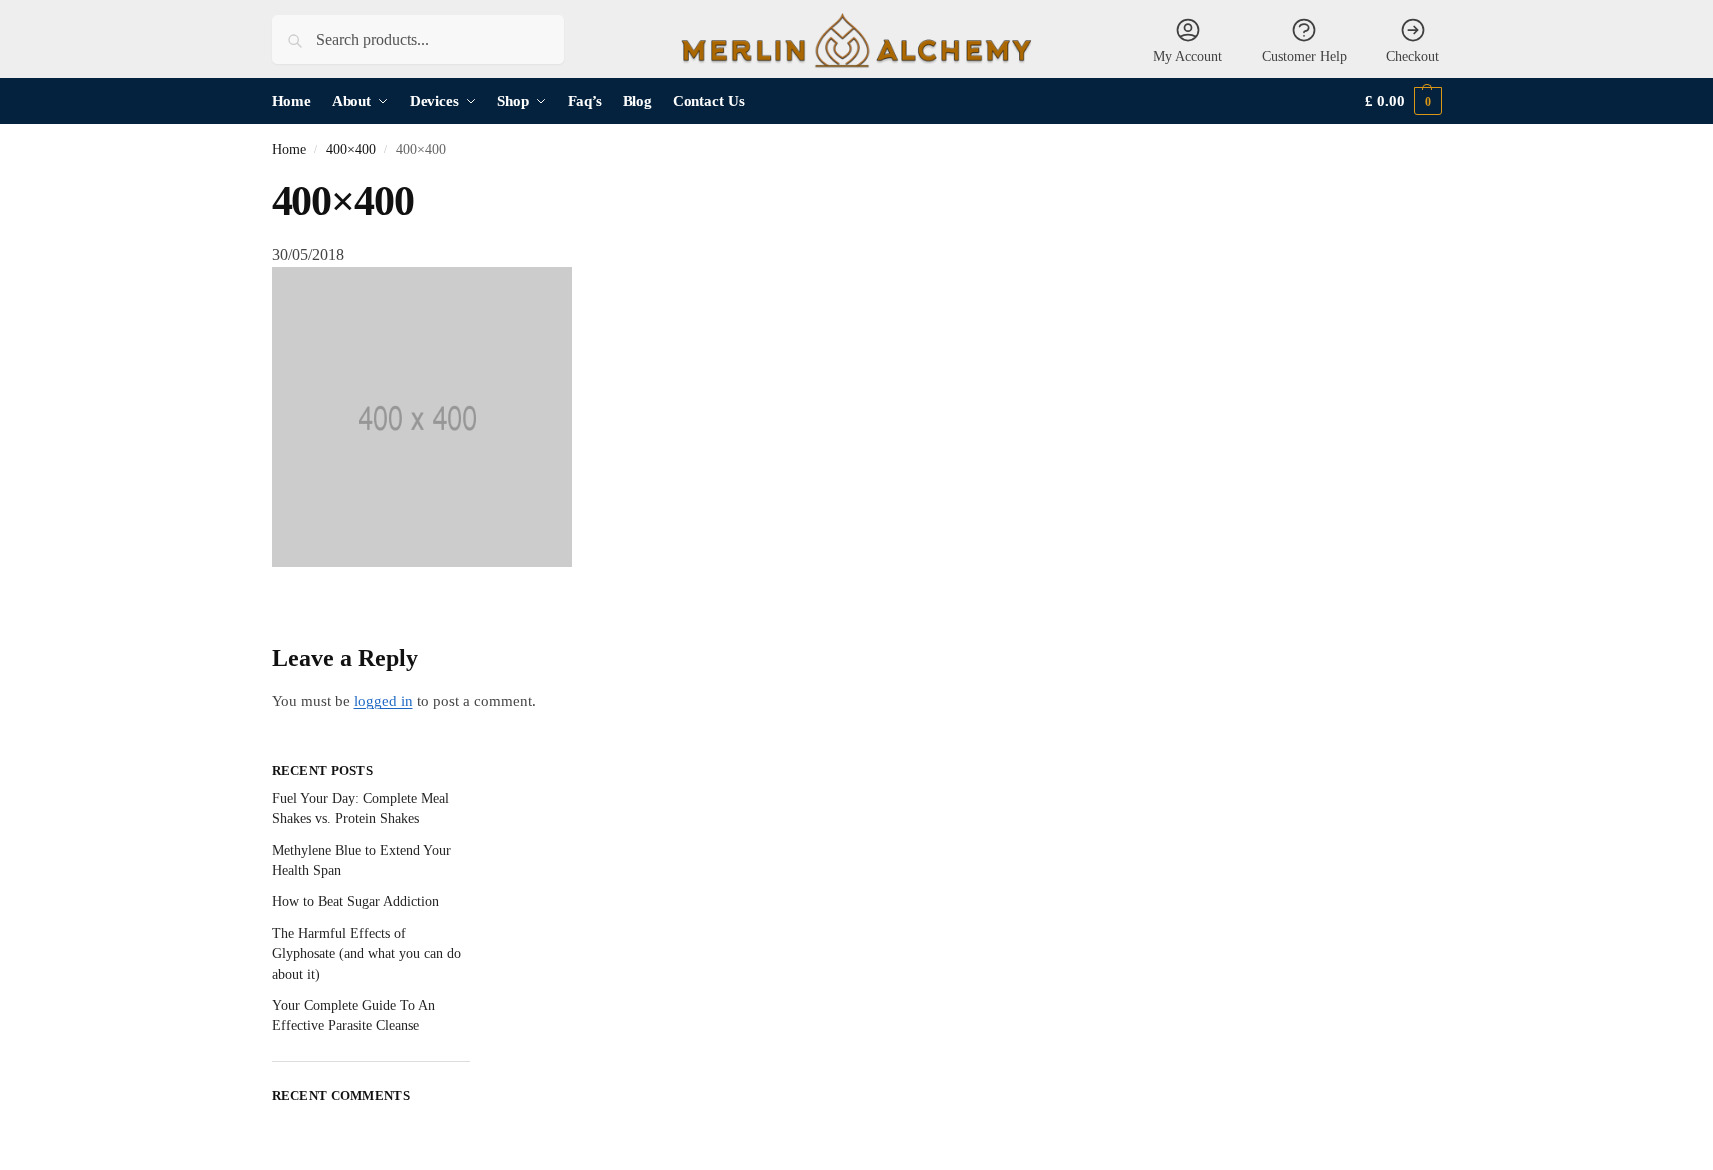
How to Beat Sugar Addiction (355, 901)
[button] (1403, 101)
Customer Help (1304, 56)
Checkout (1412, 56)
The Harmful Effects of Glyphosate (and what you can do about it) (366, 954)
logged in (383, 701)
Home (289, 149)
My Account (1187, 56)
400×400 (351, 149)
